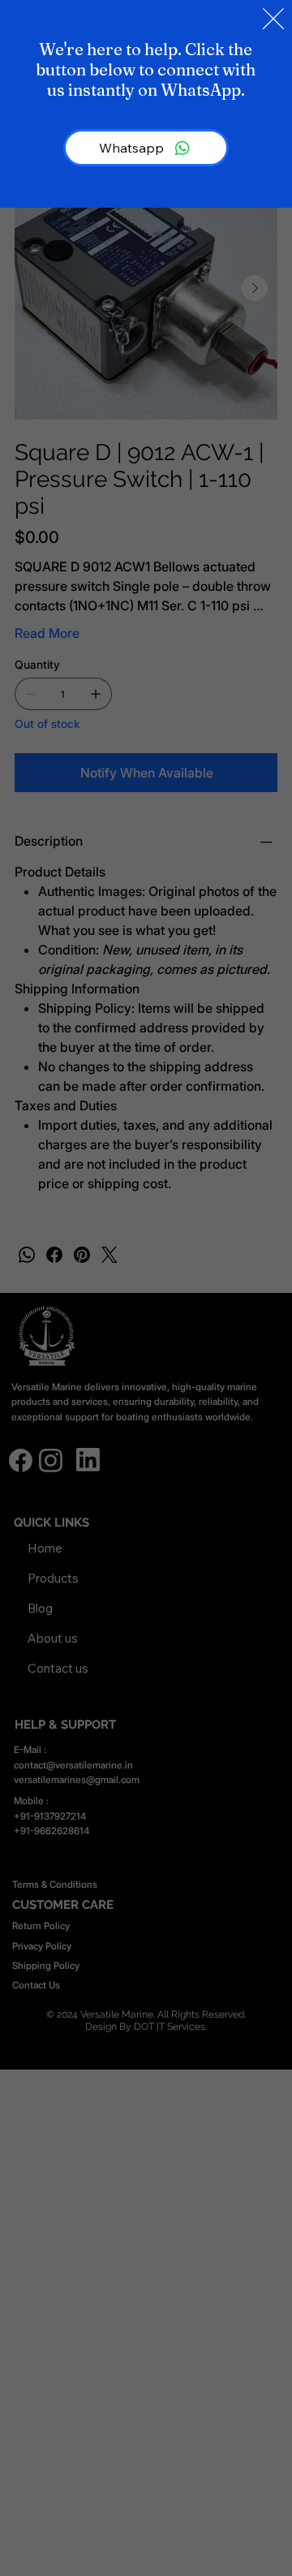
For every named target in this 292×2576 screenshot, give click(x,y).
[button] (273, 19)
